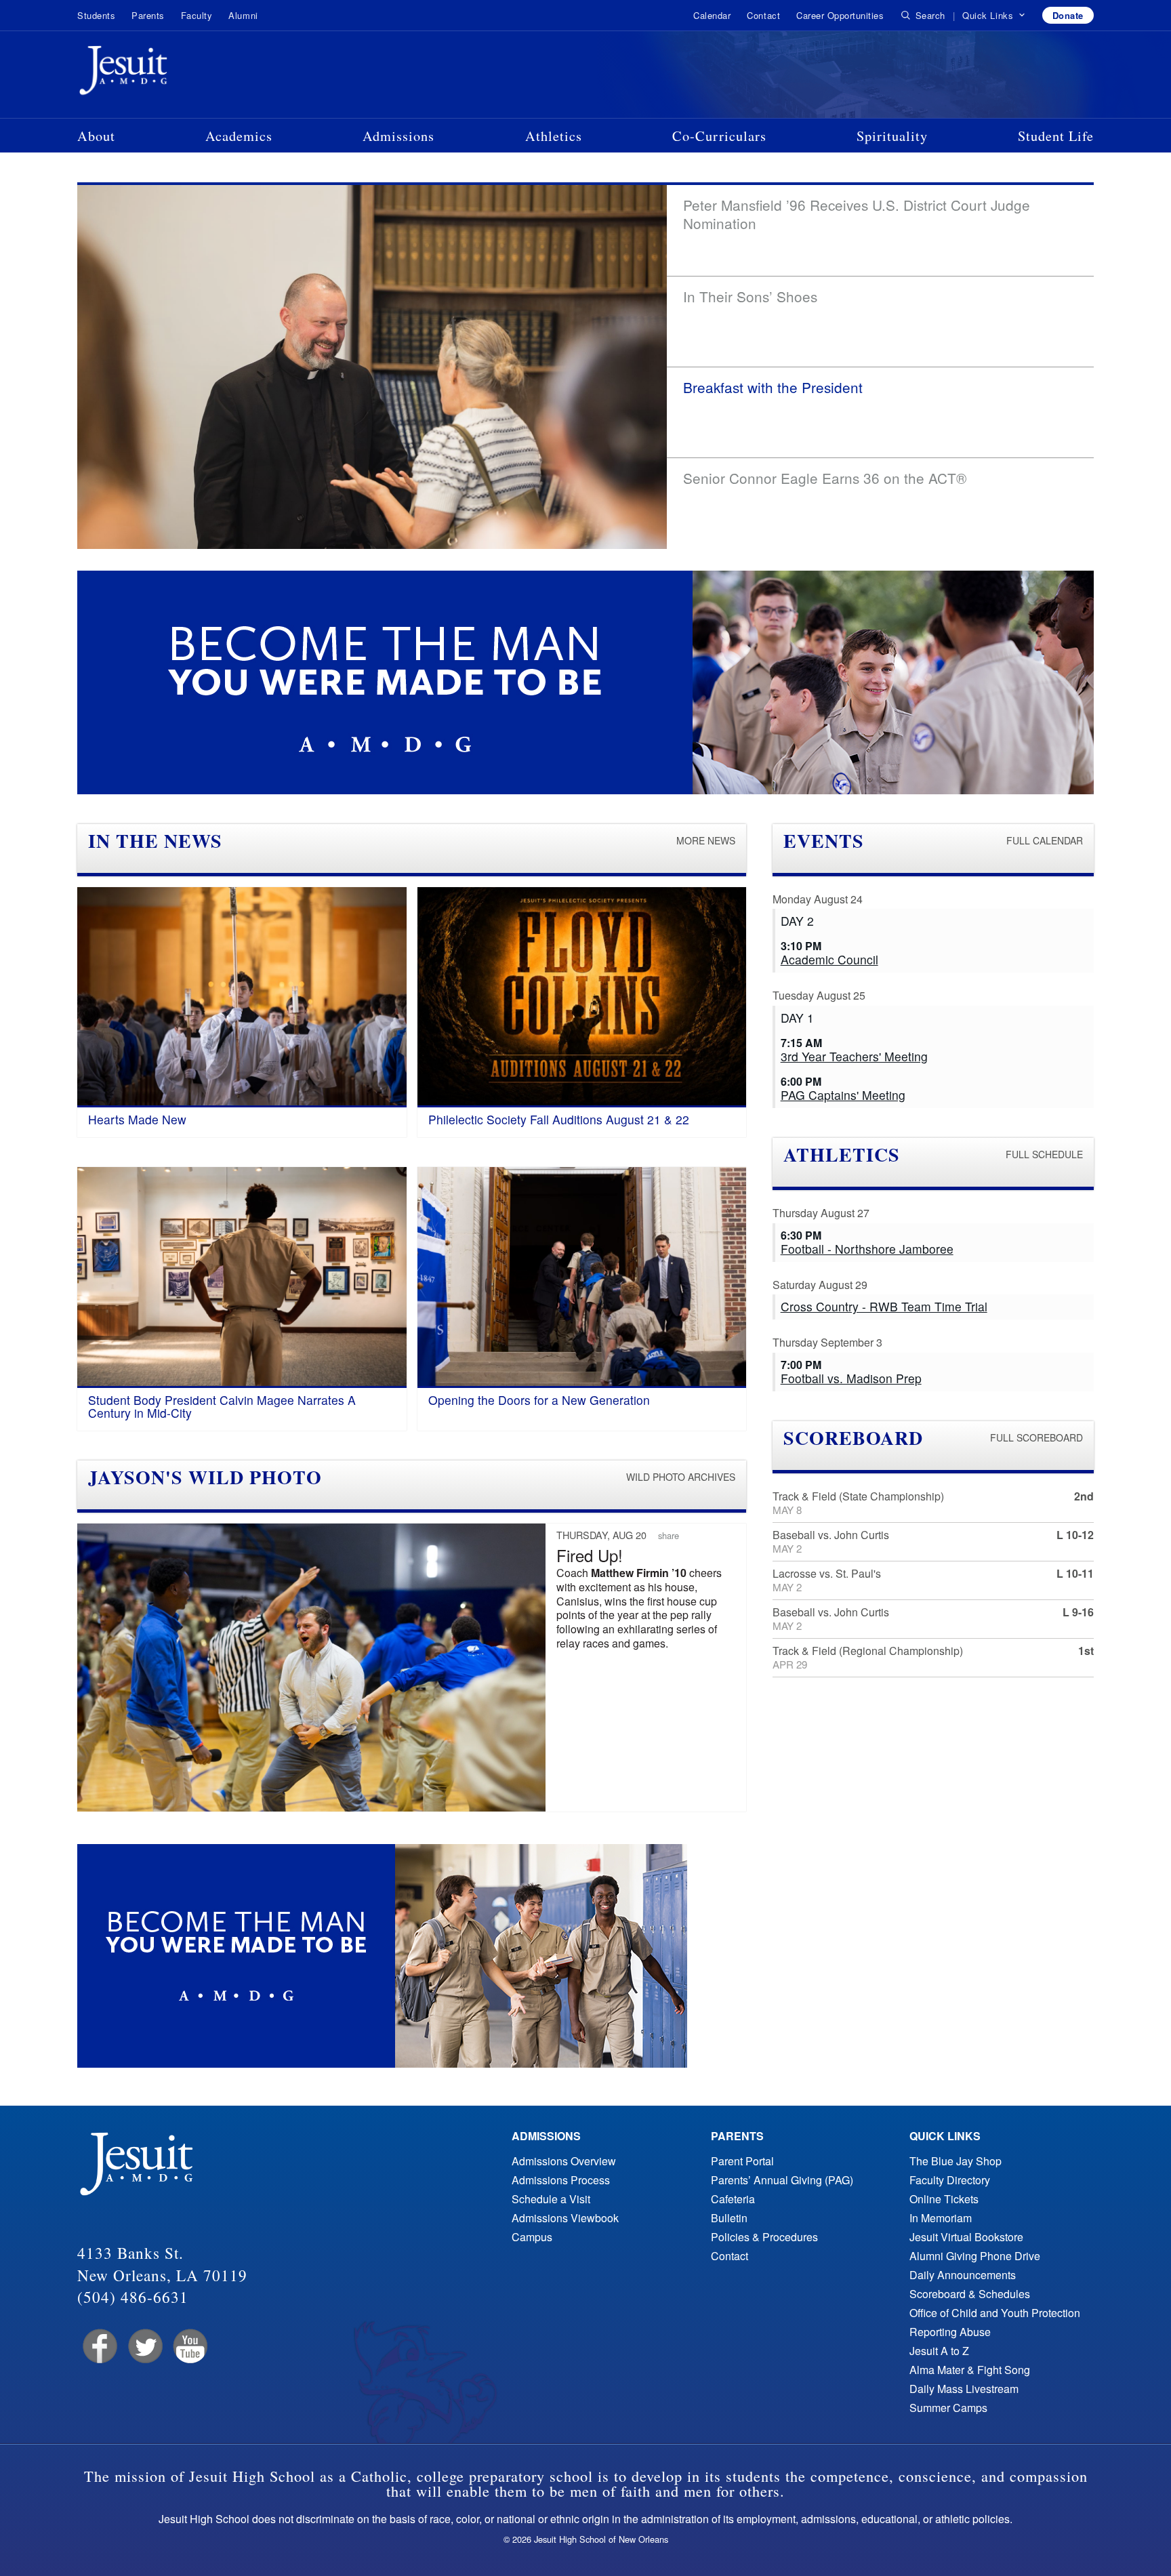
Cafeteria (733, 2199)
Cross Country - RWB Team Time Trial (884, 1306)
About (96, 136)
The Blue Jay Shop (956, 2161)
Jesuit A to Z (939, 2351)
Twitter (144, 2347)
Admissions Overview (564, 2161)
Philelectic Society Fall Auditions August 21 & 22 (559, 1119)
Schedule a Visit (551, 2199)
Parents (148, 15)
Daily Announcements (963, 2275)
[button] (994, 16)
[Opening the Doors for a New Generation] (582, 1277)
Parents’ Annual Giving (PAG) (782, 2180)
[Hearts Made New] (242, 997)
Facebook (99, 2347)
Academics (239, 136)
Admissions (398, 136)
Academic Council (829, 959)
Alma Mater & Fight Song (970, 2370)
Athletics (554, 136)
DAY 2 (797, 921)
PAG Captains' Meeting (843, 1095)
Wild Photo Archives (681, 1477)
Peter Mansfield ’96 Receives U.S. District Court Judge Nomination (857, 214)
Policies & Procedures (764, 2237)
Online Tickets (944, 2199)
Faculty (197, 15)
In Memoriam (941, 2218)
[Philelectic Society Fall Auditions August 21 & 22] (582, 997)
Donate (1068, 15)
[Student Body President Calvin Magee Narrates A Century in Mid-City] (242, 1277)
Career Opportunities (840, 15)
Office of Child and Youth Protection (995, 2313)
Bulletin (729, 2218)
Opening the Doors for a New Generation (539, 1400)
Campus (532, 2237)
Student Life (1056, 136)
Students (96, 15)
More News (706, 840)
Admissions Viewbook (565, 2218)
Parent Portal (742, 2161)
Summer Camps (948, 2408)
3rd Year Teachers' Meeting (854, 1056)
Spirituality (892, 136)
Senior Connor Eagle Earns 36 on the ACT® (825, 478)
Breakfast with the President (773, 387)
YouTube (189, 2347)
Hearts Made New (137, 1119)
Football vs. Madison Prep (851, 1378)
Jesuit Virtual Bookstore (966, 2237)
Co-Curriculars (719, 136)
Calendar (712, 15)
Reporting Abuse (950, 2332)
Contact (763, 15)
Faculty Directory (950, 2180)
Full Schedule (1044, 1154)
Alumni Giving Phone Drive (975, 2256)
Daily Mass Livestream (964, 2389)
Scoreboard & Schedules (970, 2294)
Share (669, 1535)
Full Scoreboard (1036, 1437)
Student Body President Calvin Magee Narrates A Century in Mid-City (222, 1406)
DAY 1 (797, 1018)
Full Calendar (1045, 840)
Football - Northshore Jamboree (867, 1249)
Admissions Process (561, 2180)
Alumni (243, 15)
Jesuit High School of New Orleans (172, 73)
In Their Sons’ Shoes (750, 296)
